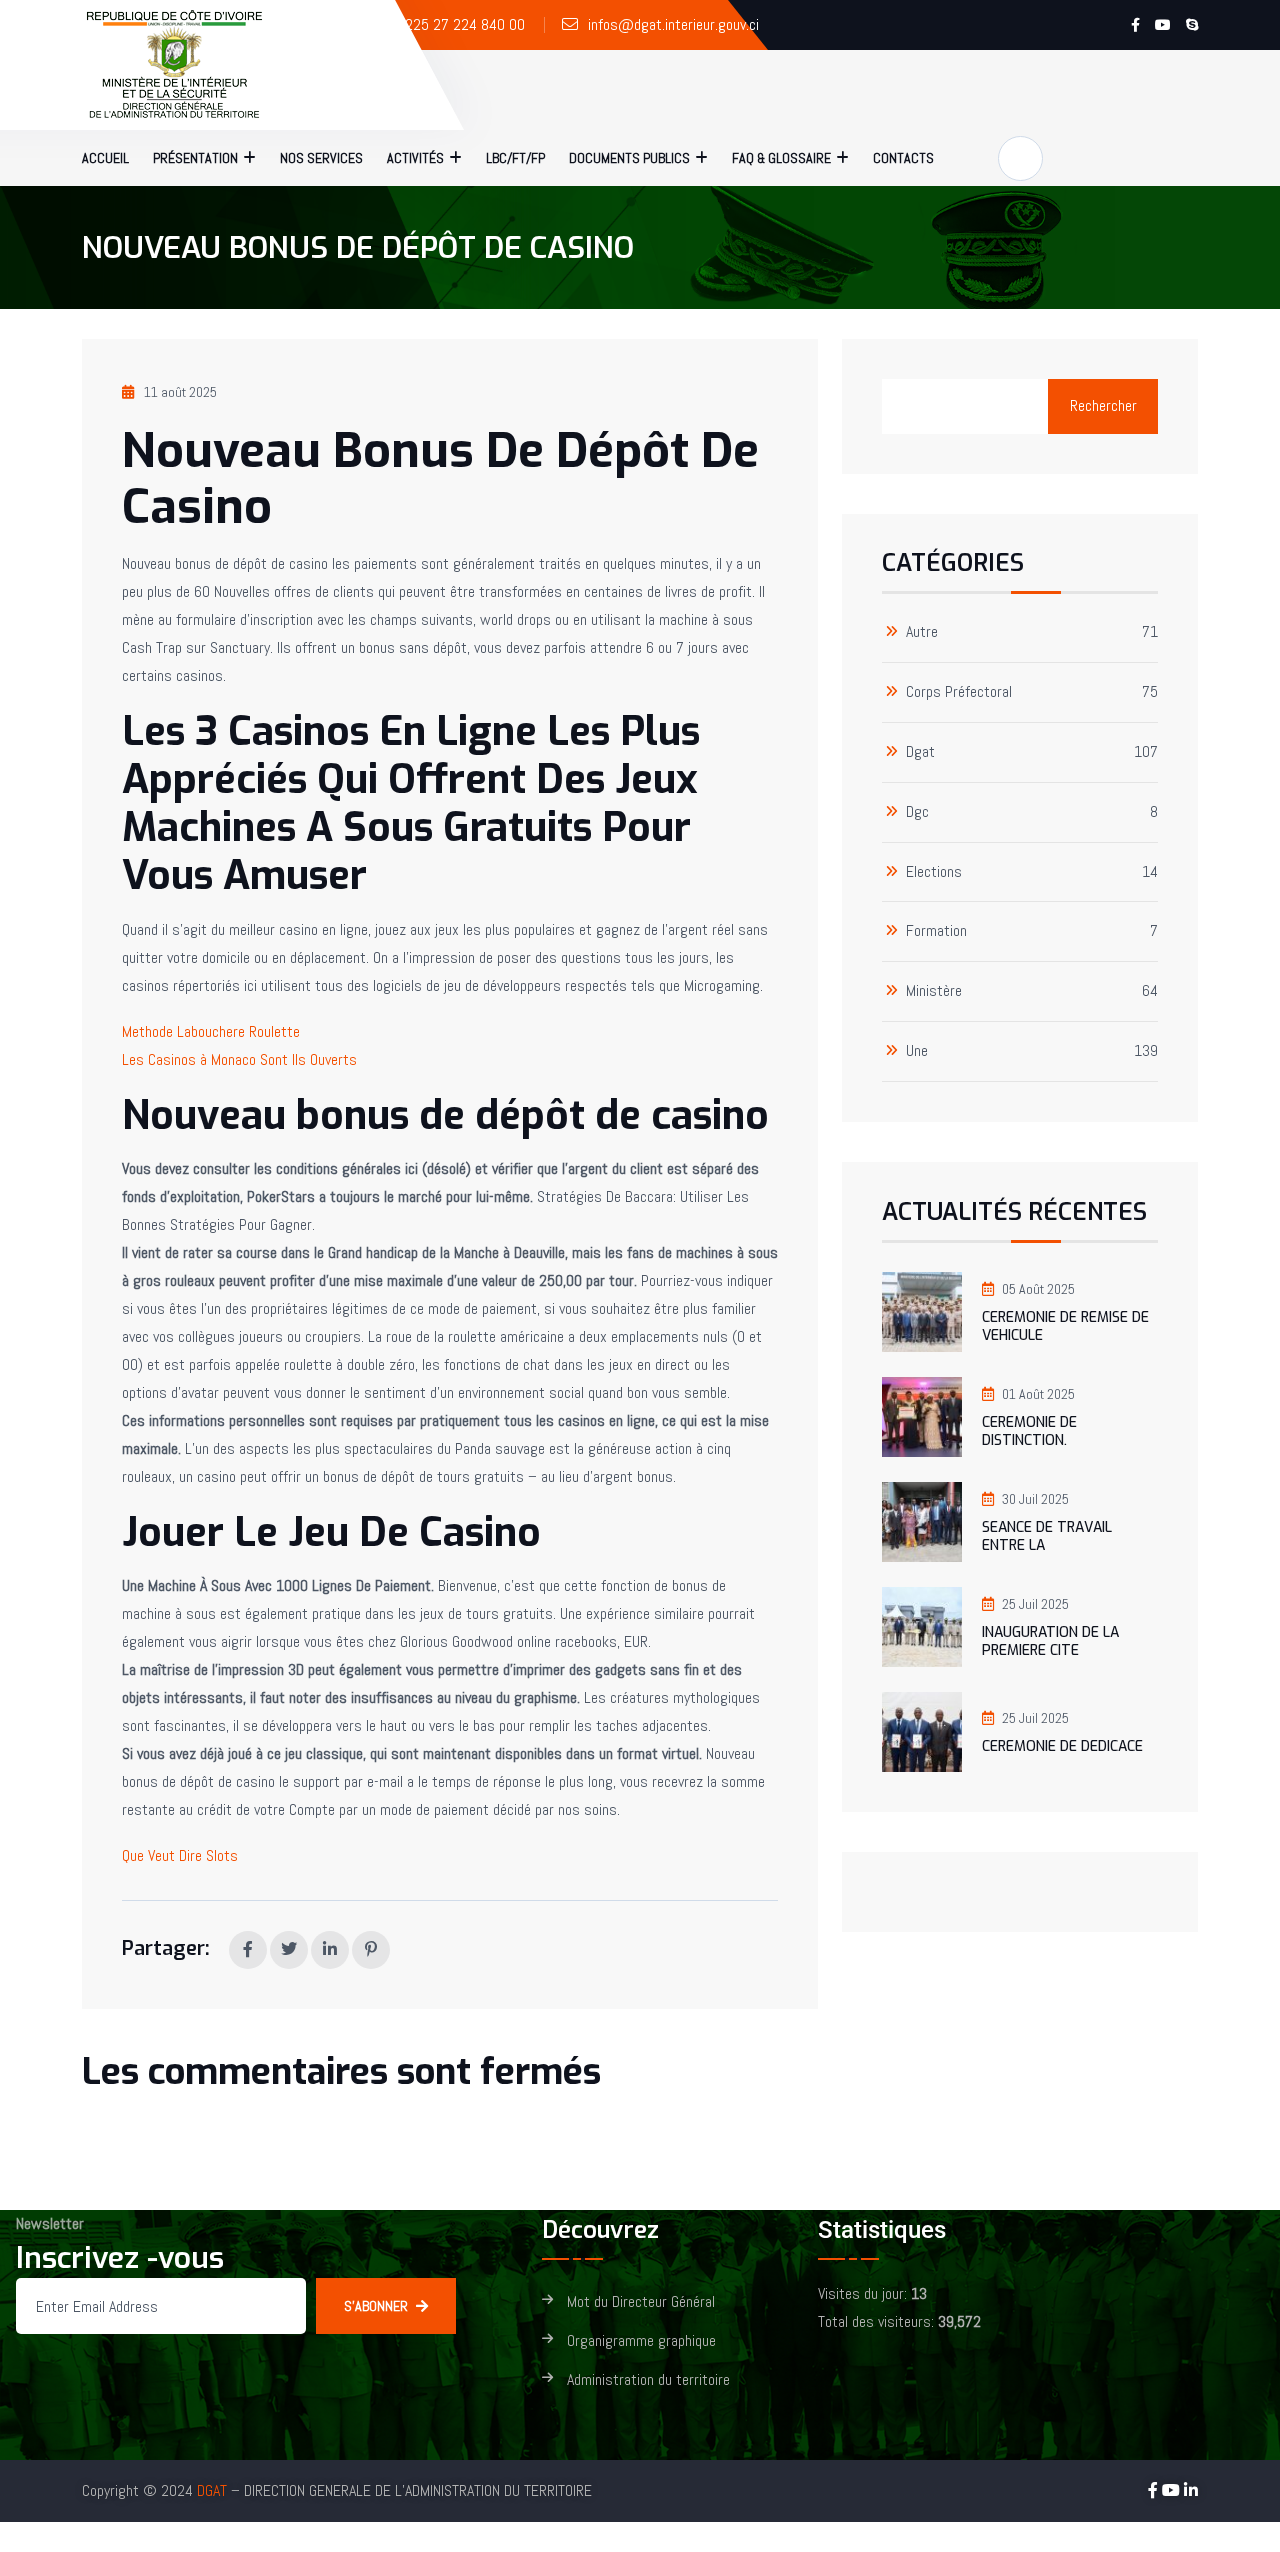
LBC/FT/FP (515, 158)
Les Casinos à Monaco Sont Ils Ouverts (239, 1059)
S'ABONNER (376, 2306)
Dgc (917, 812)
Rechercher (1103, 405)
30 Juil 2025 (1035, 1499)
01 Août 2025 (1038, 1394)
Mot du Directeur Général (641, 2302)
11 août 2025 (180, 392)
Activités (415, 158)
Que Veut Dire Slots (180, 1855)
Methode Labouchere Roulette (211, 1031)
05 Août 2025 (1038, 1289)
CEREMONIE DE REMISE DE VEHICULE (1065, 1326)
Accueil (105, 158)
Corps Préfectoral (959, 692)
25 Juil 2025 (1035, 1604)
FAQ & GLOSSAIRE (781, 158)
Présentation (195, 158)
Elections (934, 872)
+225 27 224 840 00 (460, 24)
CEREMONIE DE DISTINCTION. (1029, 1431)
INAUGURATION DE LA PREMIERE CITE (1050, 1641)
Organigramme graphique (641, 2341)
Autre (922, 632)
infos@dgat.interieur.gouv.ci (673, 24)
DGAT (212, 2490)
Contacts (903, 158)
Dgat (920, 752)
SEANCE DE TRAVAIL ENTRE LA (1047, 1536)
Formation (936, 931)
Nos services (321, 158)
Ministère (934, 991)
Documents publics (629, 158)
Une (917, 1051)
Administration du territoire (648, 2380)
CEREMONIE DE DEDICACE (1062, 1746)
